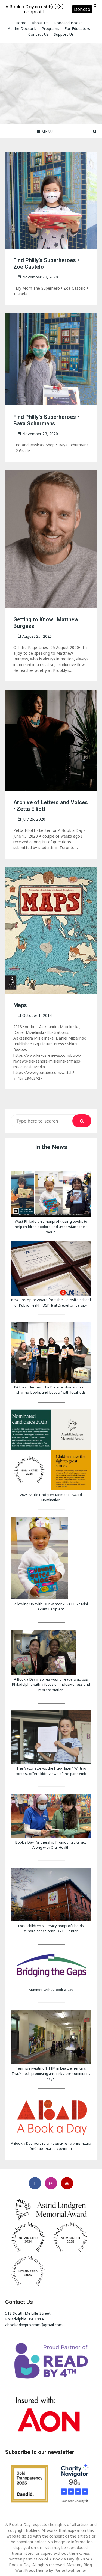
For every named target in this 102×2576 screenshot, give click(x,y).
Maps (20, 1005)
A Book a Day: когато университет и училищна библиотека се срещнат (51, 2146)
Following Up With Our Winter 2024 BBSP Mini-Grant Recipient (51, 1607)
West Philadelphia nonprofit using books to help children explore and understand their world (51, 1227)
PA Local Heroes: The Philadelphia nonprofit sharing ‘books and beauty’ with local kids (51, 1390)
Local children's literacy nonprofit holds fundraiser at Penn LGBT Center (51, 1928)
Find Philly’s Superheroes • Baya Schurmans (46, 420)
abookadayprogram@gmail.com (34, 2325)
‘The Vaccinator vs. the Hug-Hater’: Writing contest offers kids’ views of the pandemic (51, 1771)
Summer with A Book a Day (51, 1990)
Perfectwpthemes (71, 2570)
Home (21, 23)
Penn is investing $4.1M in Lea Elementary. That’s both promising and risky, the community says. (51, 2074)
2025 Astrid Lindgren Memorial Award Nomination (51, 1497)
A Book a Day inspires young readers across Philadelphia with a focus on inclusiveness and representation (51, 1685)
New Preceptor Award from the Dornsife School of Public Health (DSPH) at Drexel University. (51, 1302)
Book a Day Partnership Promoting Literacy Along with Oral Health (51, 1845)
